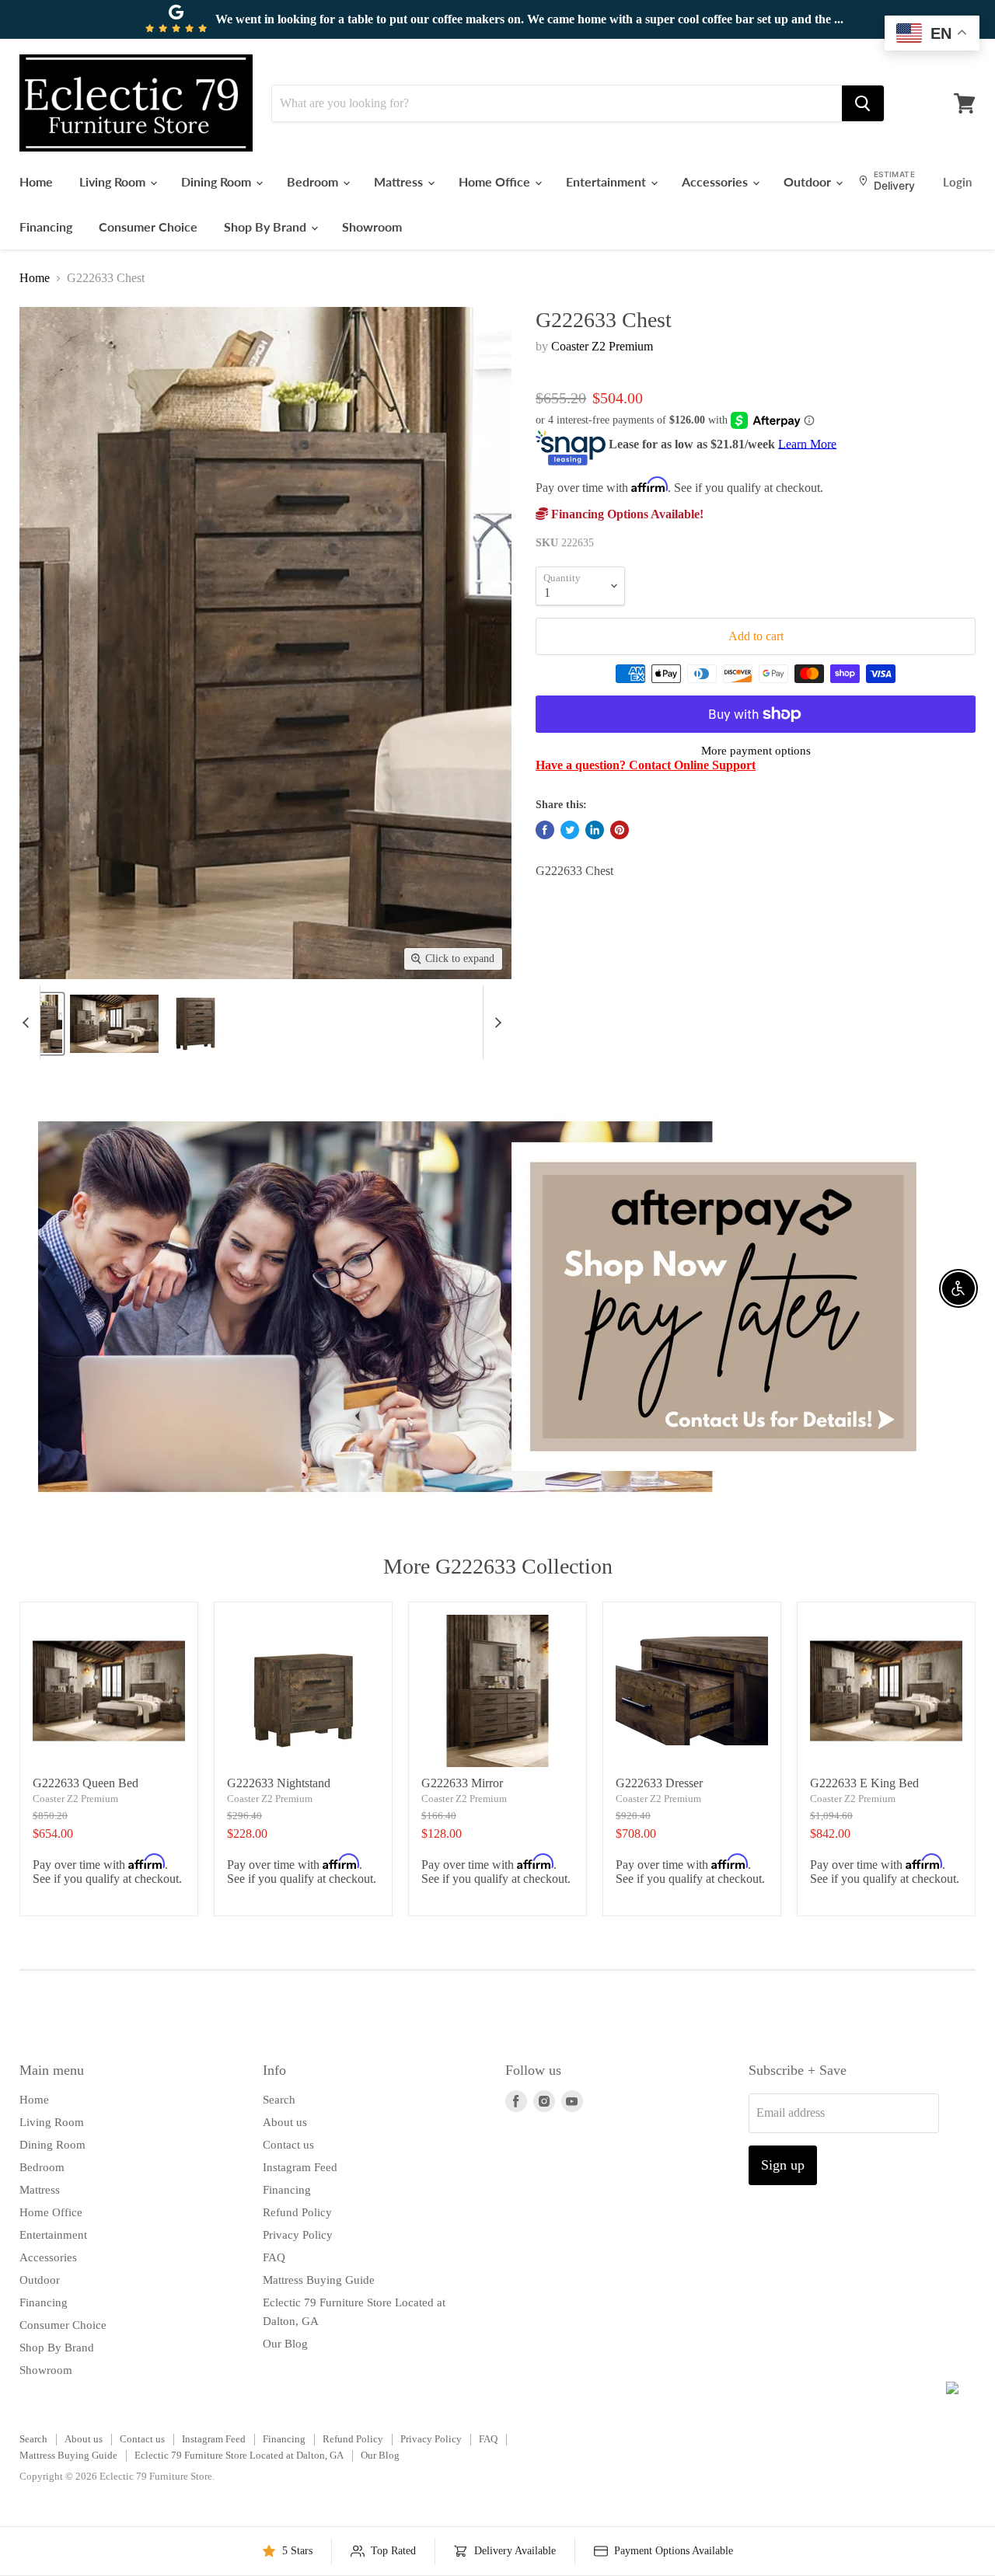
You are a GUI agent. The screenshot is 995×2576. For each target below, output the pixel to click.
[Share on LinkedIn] (595, 830)
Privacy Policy (298, 2235)
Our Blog (285, 2344)
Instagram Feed (300, 2167)
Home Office (496, 181)
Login (957, 182)
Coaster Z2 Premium (602, 346)
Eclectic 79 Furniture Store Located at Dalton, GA (239, 2455)
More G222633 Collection (498, 1566)
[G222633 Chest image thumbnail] (41, 1024)
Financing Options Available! (626, 514)
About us (285, 2122)
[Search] (863, 103)
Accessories (716, 181)
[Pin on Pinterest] (620, 830)
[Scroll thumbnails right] (495, 1022)
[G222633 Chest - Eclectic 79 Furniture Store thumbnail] (114, 1024)
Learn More (807, 443)
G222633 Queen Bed (86, 1783)
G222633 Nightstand (279, 1783)
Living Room (114, 181)
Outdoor (809, 181)
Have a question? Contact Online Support (646, 765)
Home (36, 181)
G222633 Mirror (462, 1783)
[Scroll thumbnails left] (28, 1022)
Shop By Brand (267, 227)
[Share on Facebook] (545, 830)
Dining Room (218, 181)
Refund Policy (297, 2212)
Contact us (288, 2145)
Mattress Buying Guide (319, 2280)
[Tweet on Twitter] (570, 830)
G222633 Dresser (659, 1783)
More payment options (756, 751)
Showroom (372, 227)
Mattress (400, 181)
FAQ (274, 2257)
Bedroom (314, 181)
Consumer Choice (148, 227)
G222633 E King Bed (864, 1783)
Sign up (783, 2165)
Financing (46, 227)
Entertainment (607, 181)
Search (279, 2100)
